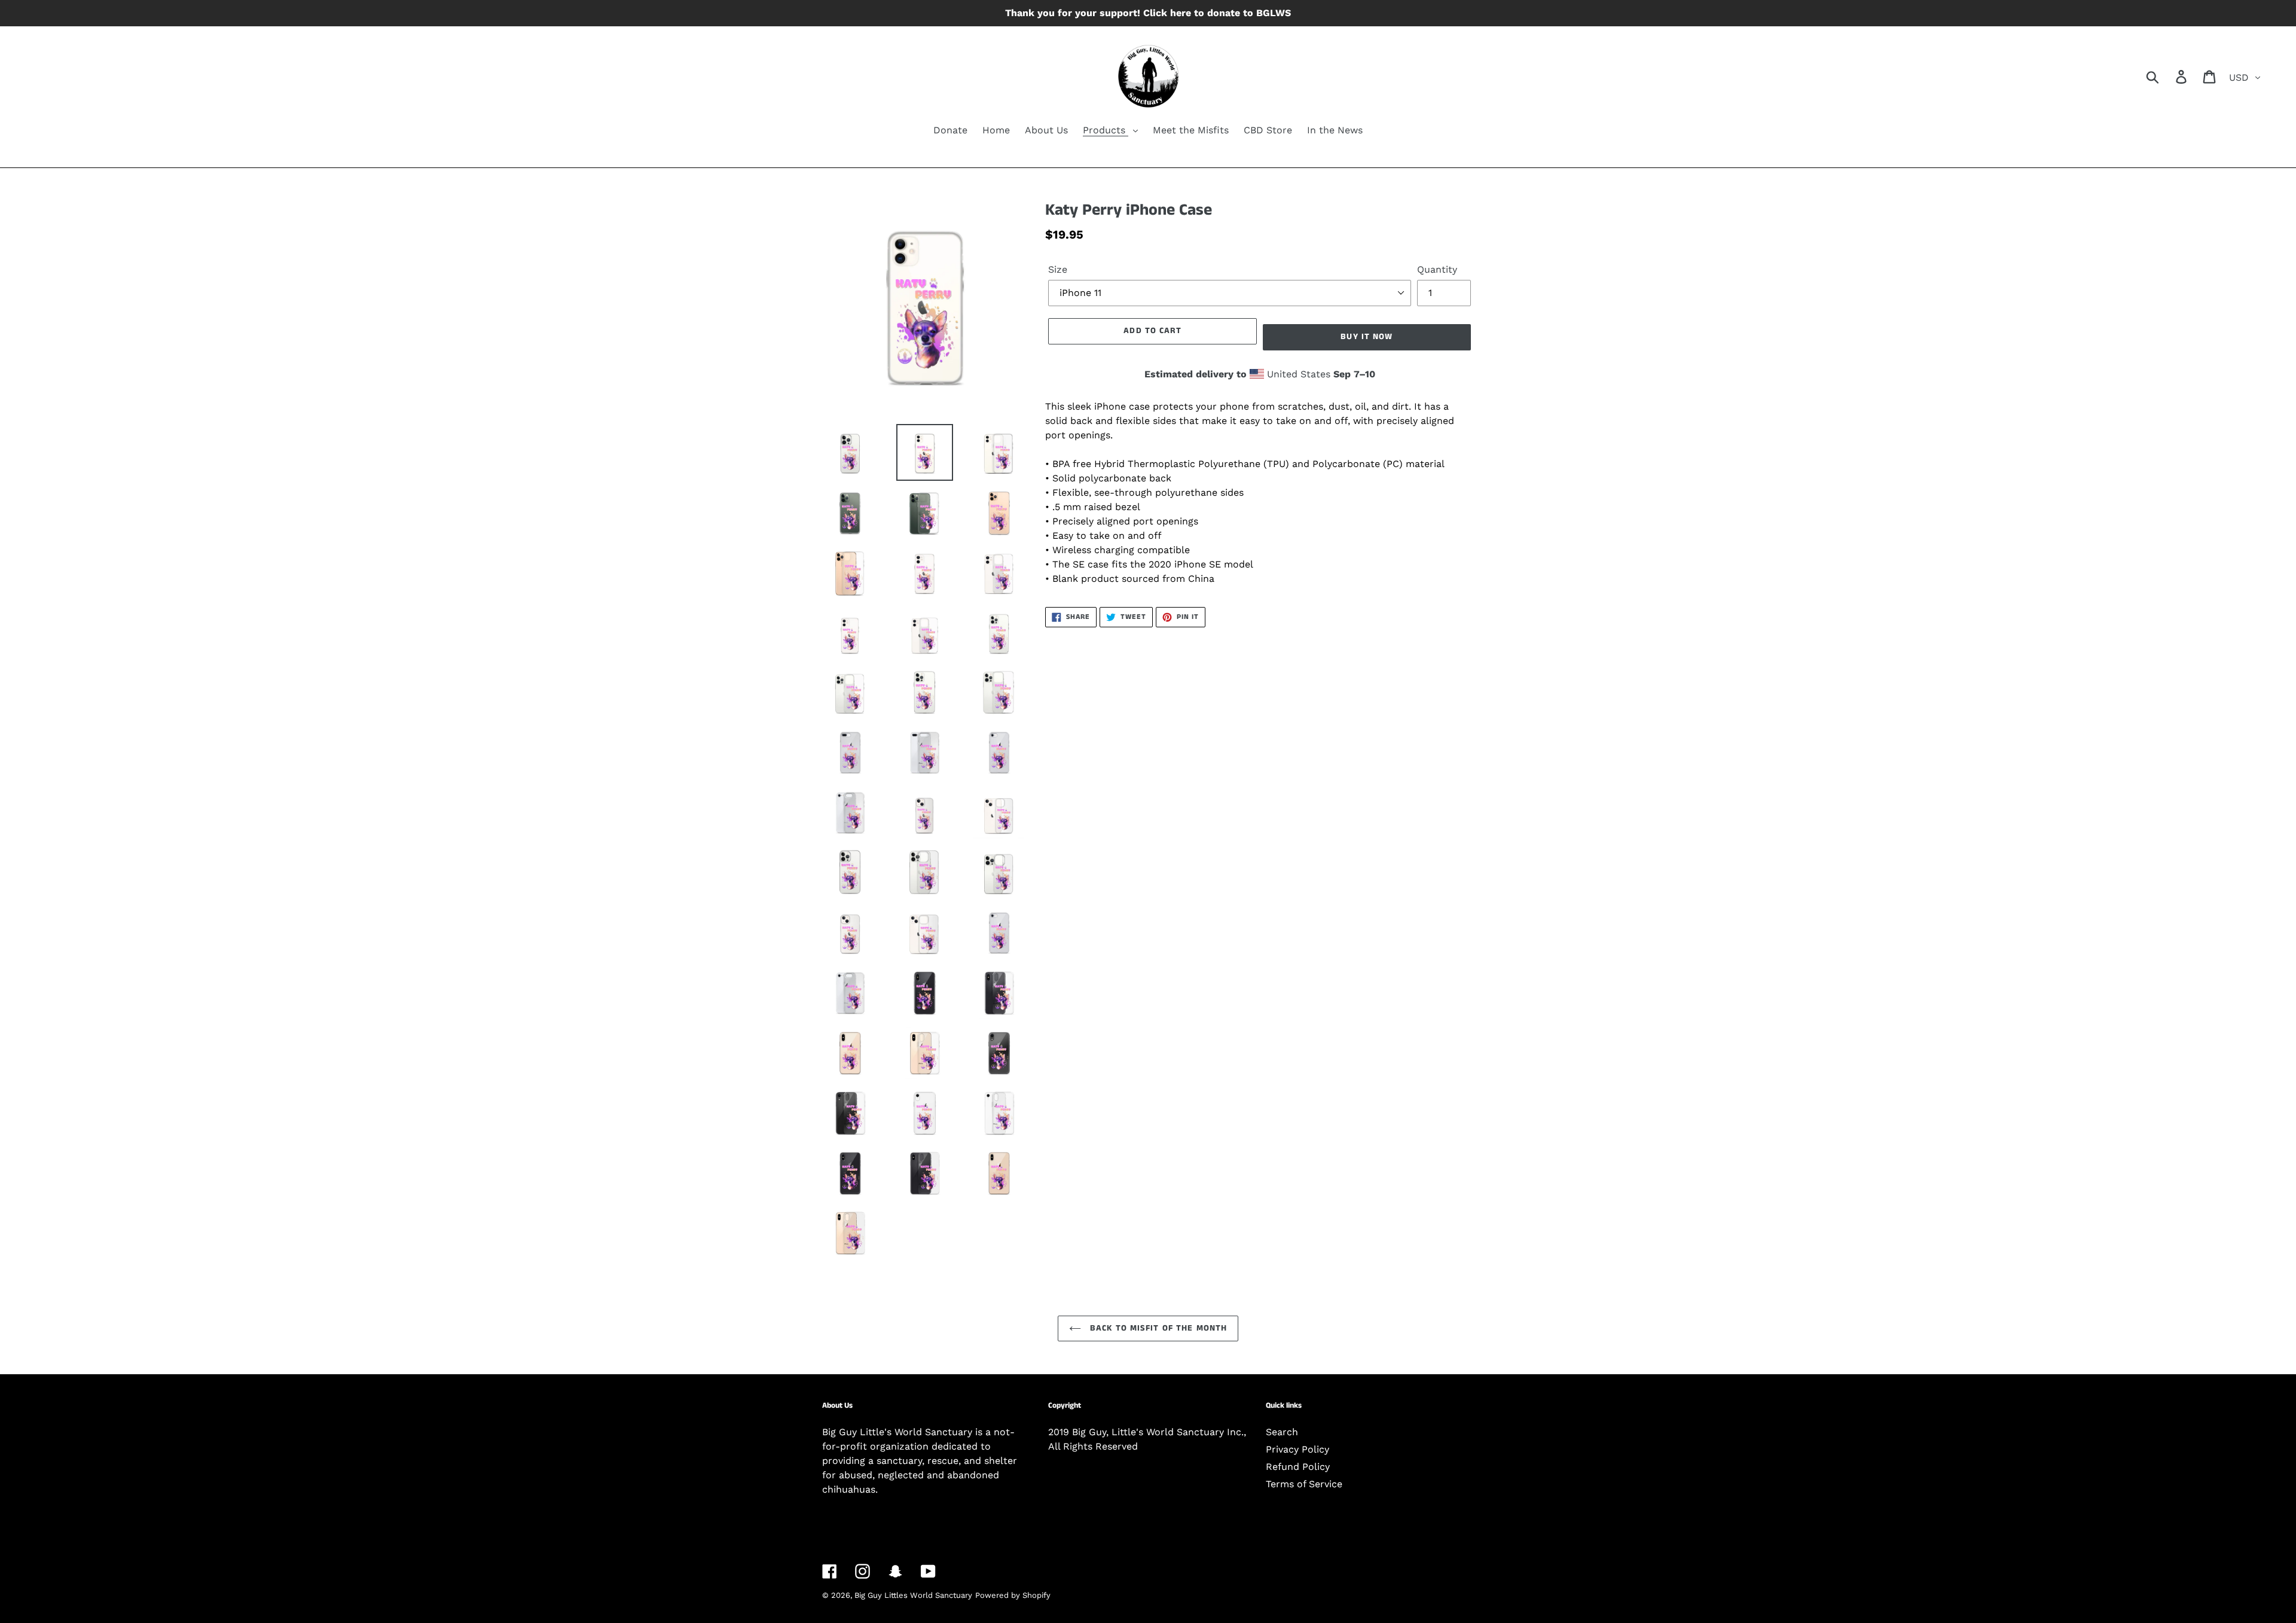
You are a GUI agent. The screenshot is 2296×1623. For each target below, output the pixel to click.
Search (1282, 1432)
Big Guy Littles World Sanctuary (913, 1595)
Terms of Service (1304, 1484)
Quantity (1437, 269)
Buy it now (1367, 337)
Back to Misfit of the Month (1157, 1328)
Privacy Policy (1297, 1449)
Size (1058, 269)
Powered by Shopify (1013, 1595)
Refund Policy (1298, 1467)
